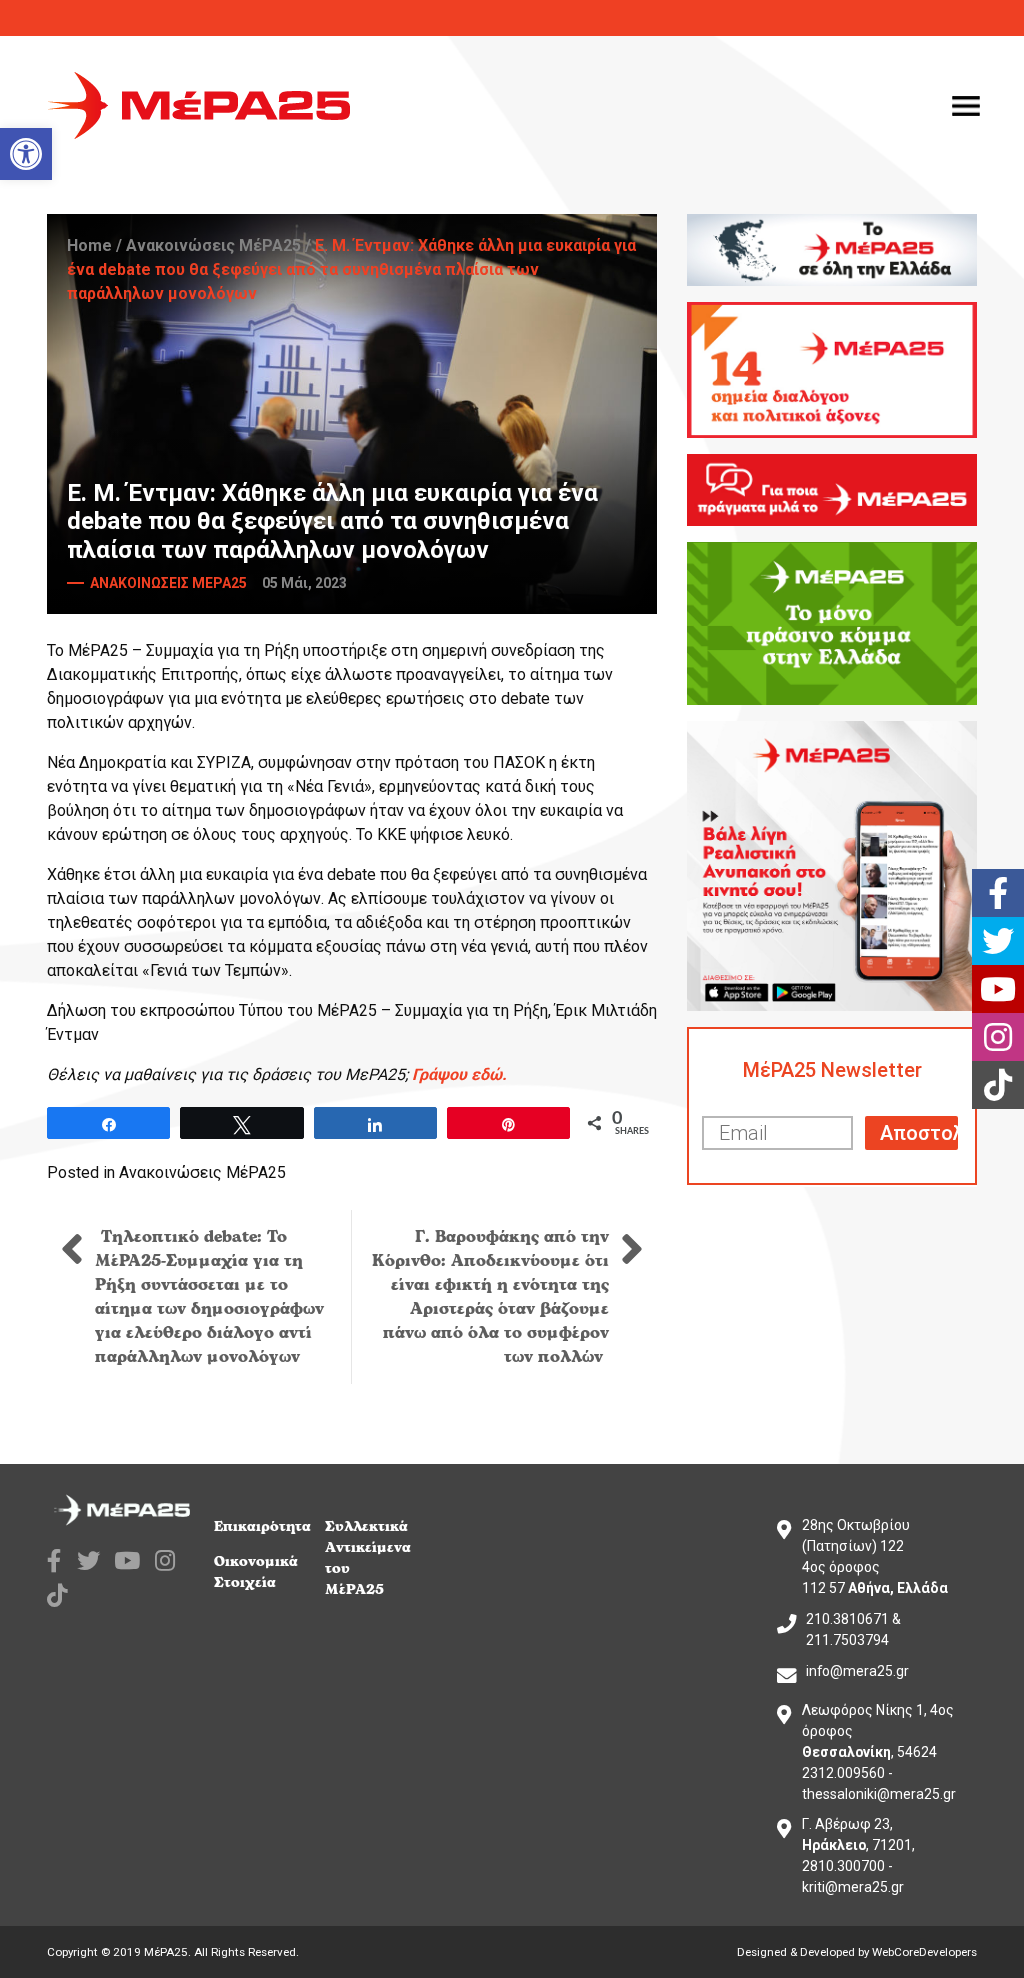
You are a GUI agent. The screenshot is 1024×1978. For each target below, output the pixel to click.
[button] (26, 154)
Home (89, 245)
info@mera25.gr (857, 1671)
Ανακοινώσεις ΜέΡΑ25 (213, 245)
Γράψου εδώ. (459, 1074)
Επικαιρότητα (262, 1526)
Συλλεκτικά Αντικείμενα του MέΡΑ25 (368, 1558)
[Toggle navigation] (966, 106)
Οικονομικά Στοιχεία (256, 1572)
